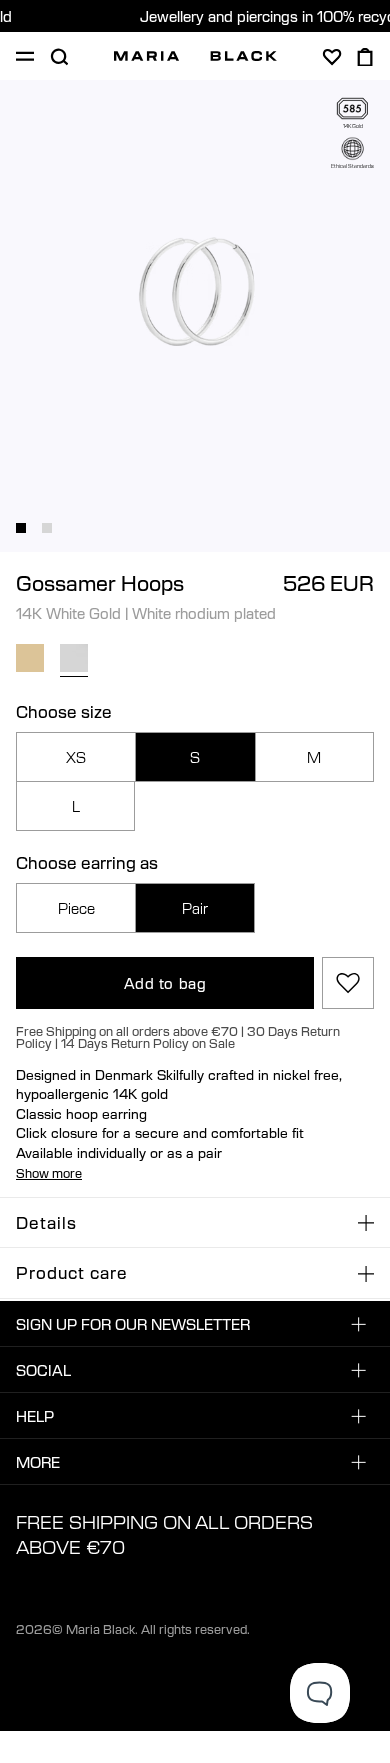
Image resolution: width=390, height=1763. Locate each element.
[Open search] (59, 57)
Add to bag (165, 983)
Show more (49, 1173)
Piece (76, 908)
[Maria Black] (195, 56)
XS (76, 757)
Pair (195, 908)
